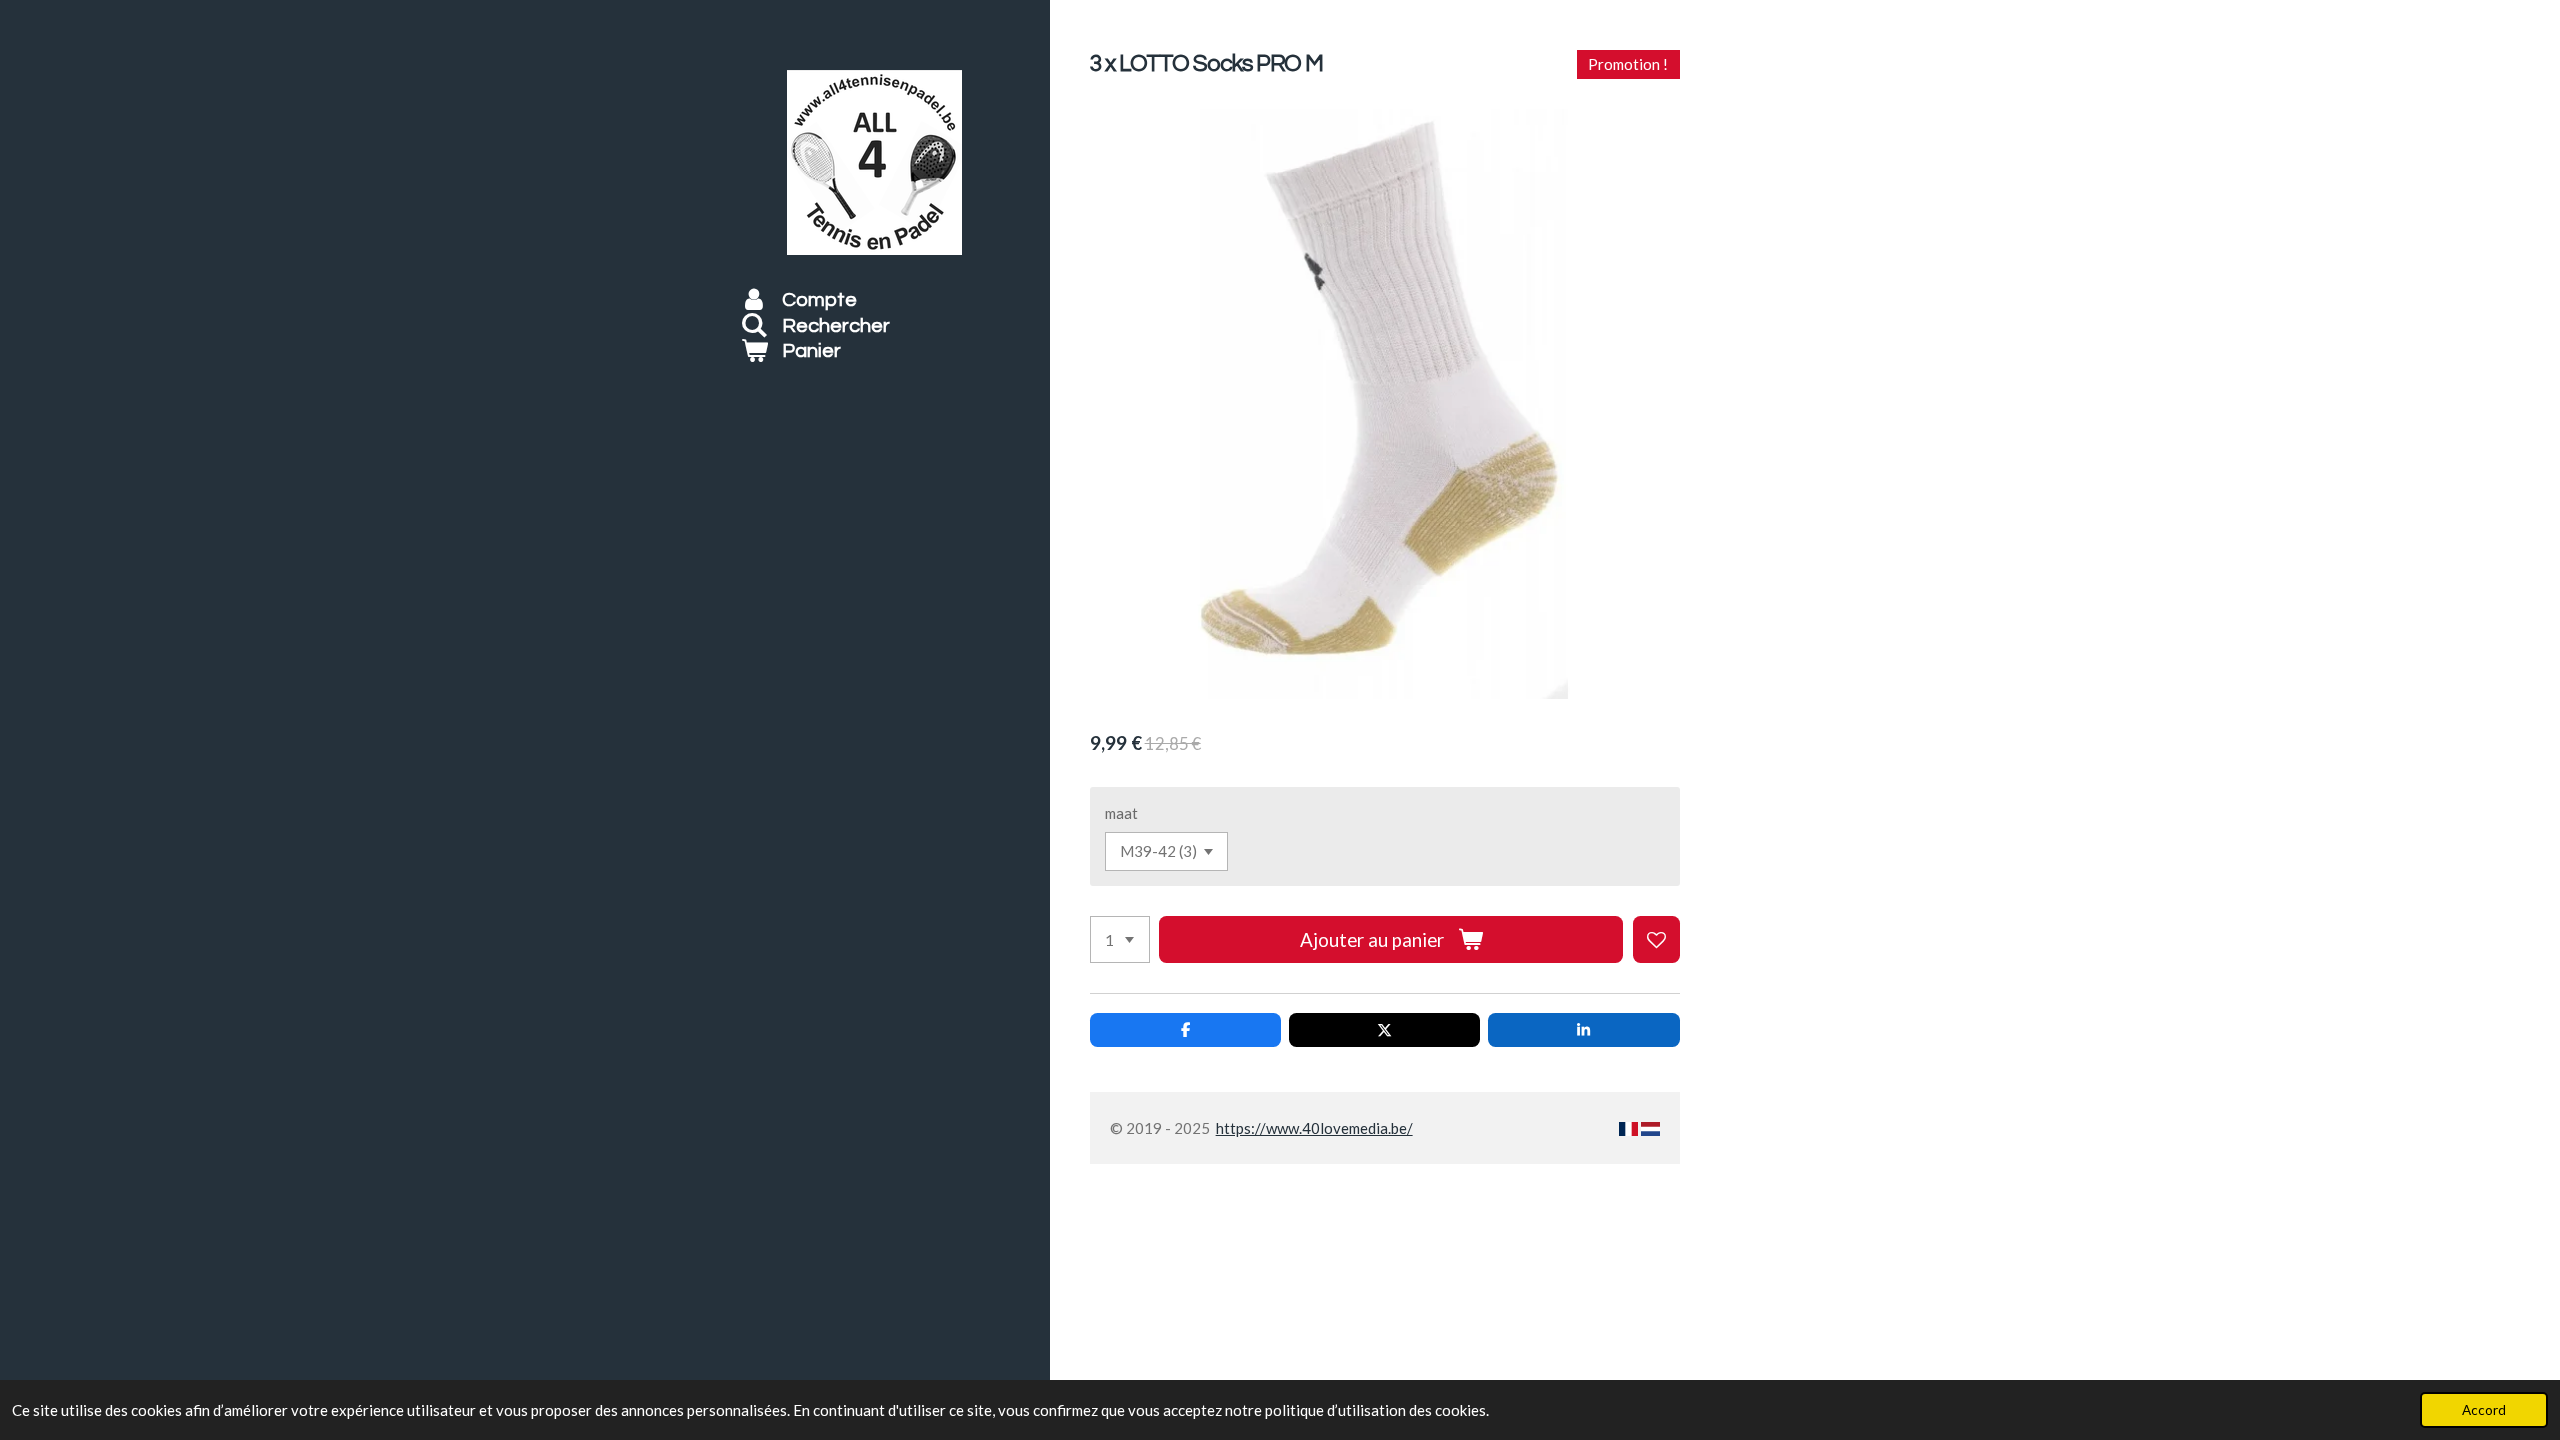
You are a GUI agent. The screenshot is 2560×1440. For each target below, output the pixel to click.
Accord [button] (2484, 1410)
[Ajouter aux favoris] (1656, 939)
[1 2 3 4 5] (1120, 939)
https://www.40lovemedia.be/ (1314, 1128)
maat (1121, 813)
